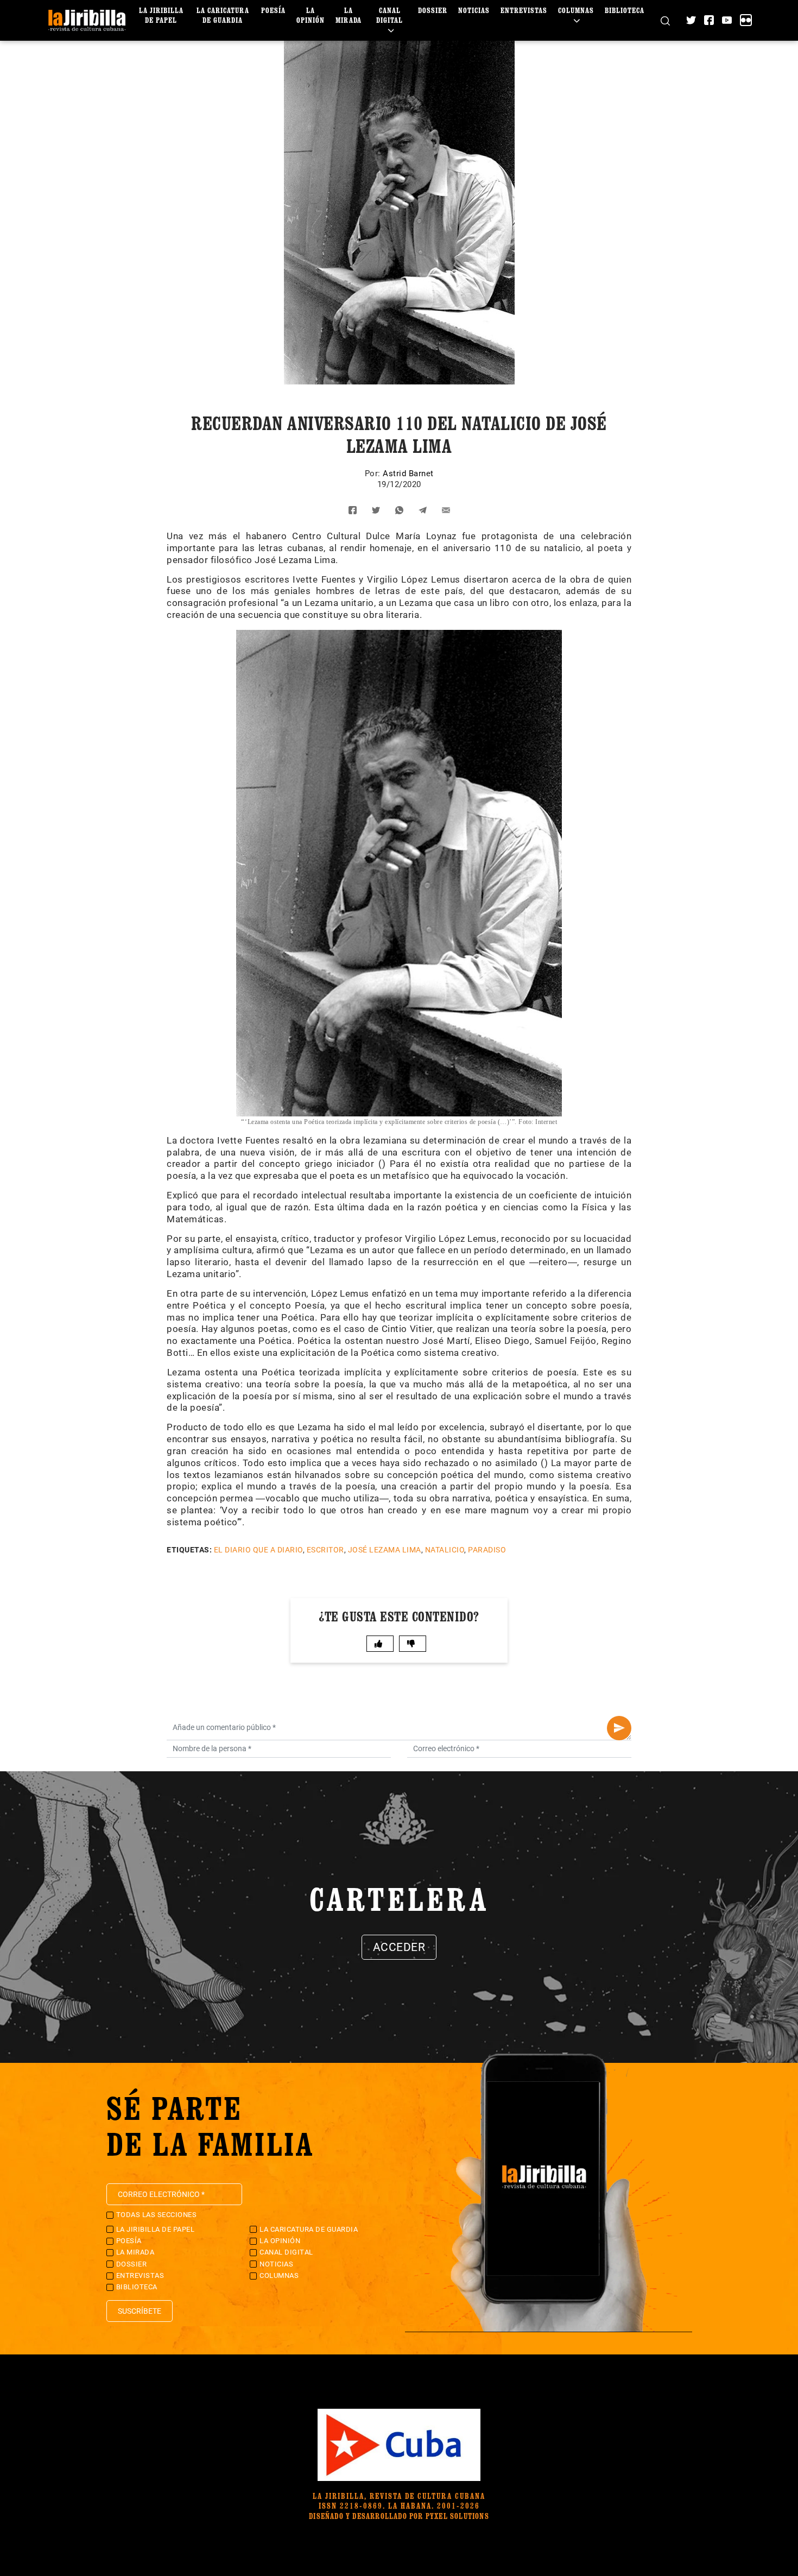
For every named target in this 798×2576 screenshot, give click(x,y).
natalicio (445, 1550)
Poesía (273, 10)
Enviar (619, 1728)
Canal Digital (389, 15)
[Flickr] (746, 20)
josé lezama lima (385, 1550)
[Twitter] (691, 20)
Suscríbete (140, 2311)
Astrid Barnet (408, 473)
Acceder (399, 1947)
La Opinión (311, 15)
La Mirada (349, 15)
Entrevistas (524, 10)
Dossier (433, 10)
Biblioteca (625, 10)
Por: (374, 473)
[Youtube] (727, 20)
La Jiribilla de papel (161, 15)
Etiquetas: (189, 1550)
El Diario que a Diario (258, 1550)
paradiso (487, 1550)
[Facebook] (709, 20)
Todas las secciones (157, 2215)
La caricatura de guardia (223, 15)
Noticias (474, 10)
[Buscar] (665, 20)
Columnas (576, 10)
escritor (325, 1550)
